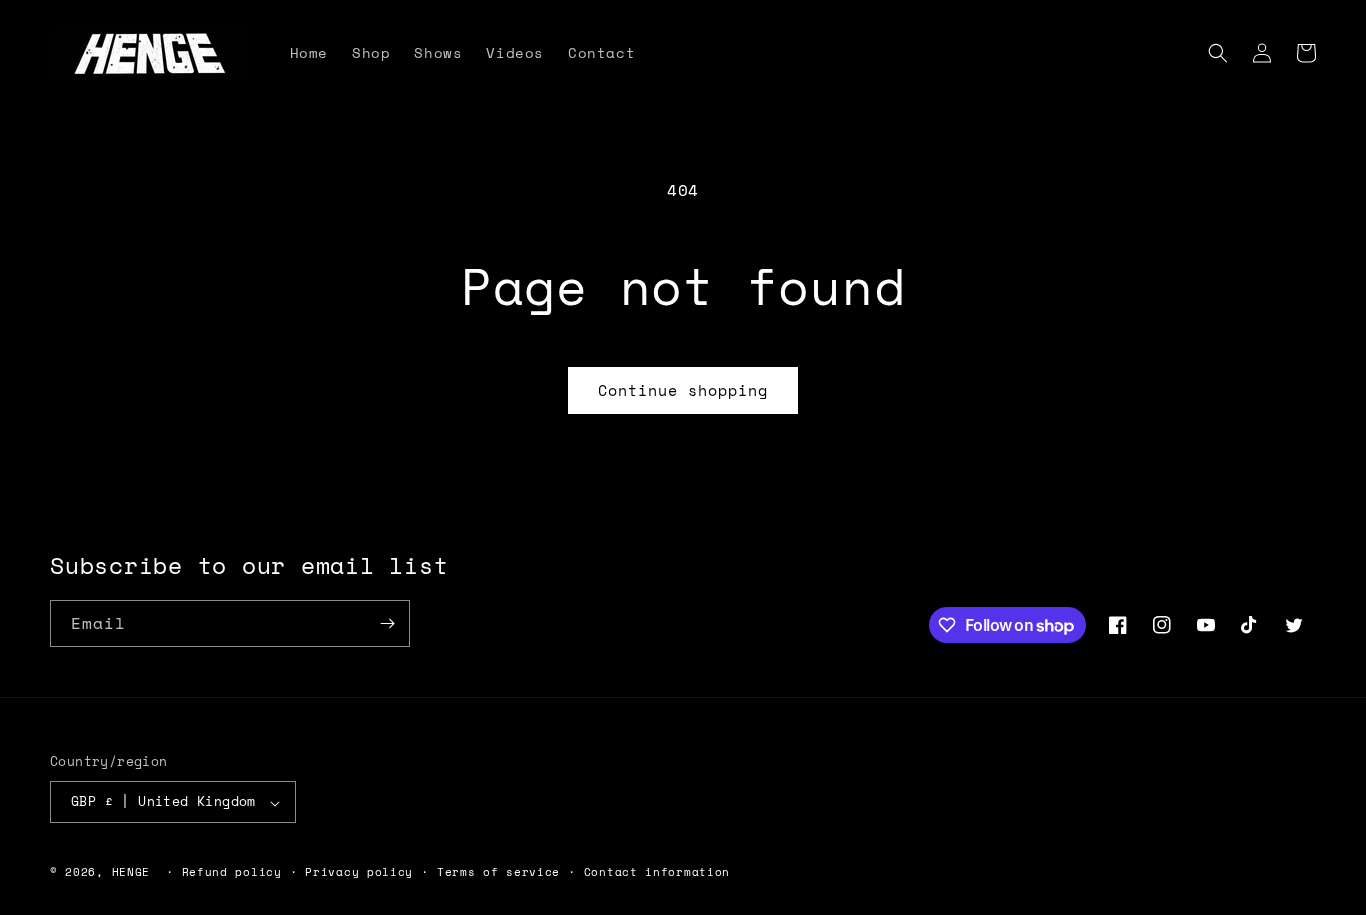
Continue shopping (683, 390)
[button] (1218, 53)
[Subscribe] (387, 623)
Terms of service (498, 872)
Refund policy (232, 872)
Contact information (657, 872)
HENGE (131, 873)
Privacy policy (359, 872)
